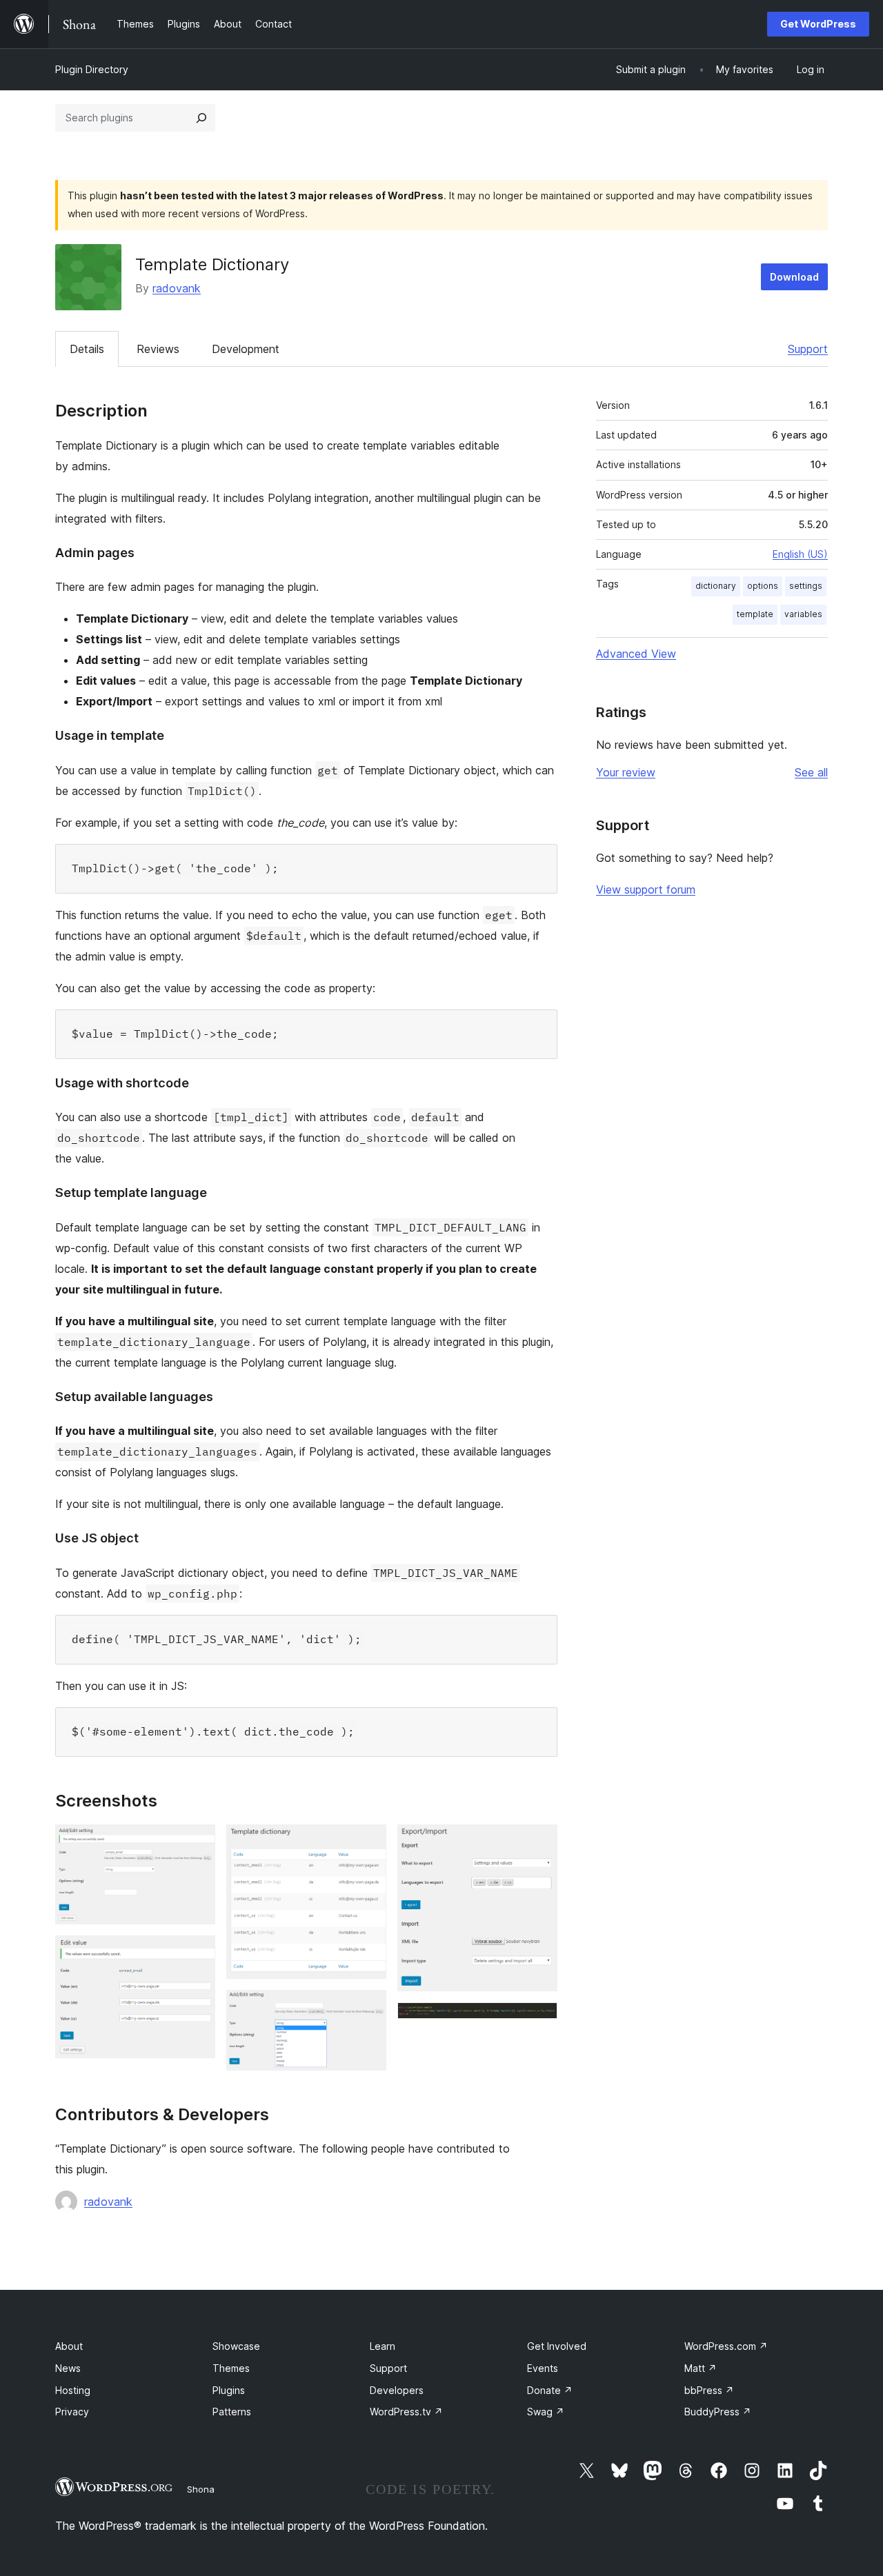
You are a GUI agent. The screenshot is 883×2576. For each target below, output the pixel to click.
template (755, 614)
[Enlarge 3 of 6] (368, 1843)
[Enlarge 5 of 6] (539, 1843)
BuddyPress (718, 2412)
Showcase (236, 2346)
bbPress (709, 2390)
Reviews (158, 349)
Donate (550, 2390)
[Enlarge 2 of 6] (197, 1954)
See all (811, 772)
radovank (177, 288)
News (68, 2368)
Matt (701, 2368)
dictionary (716, 586)
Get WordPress (818, 24)
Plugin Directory (92, 69)
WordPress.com (726, 2346)
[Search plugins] (201, 118)
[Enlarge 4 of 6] (368, 2009)
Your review (626, 772)
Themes (231, 2368)
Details (87, 349)
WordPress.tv (406, 2412)
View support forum (646, 889)
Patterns (232, 2412)
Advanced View (636, 654)
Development (246, 349)
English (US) (800, 554)
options (763, 586)
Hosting (73, 2390)
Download (794, 277)
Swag (546, 2412)
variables (803, 614)
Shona (201, 2489)
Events (543, 2368)
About (69, 2346)
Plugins (229, 2390)
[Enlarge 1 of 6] (197, 1843)
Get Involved (557, 2346)
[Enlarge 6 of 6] (539, 2021)
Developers (397, 2390)
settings (806, 586)
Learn (383, 2346)
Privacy (72, 2412)
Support (808, 349)
